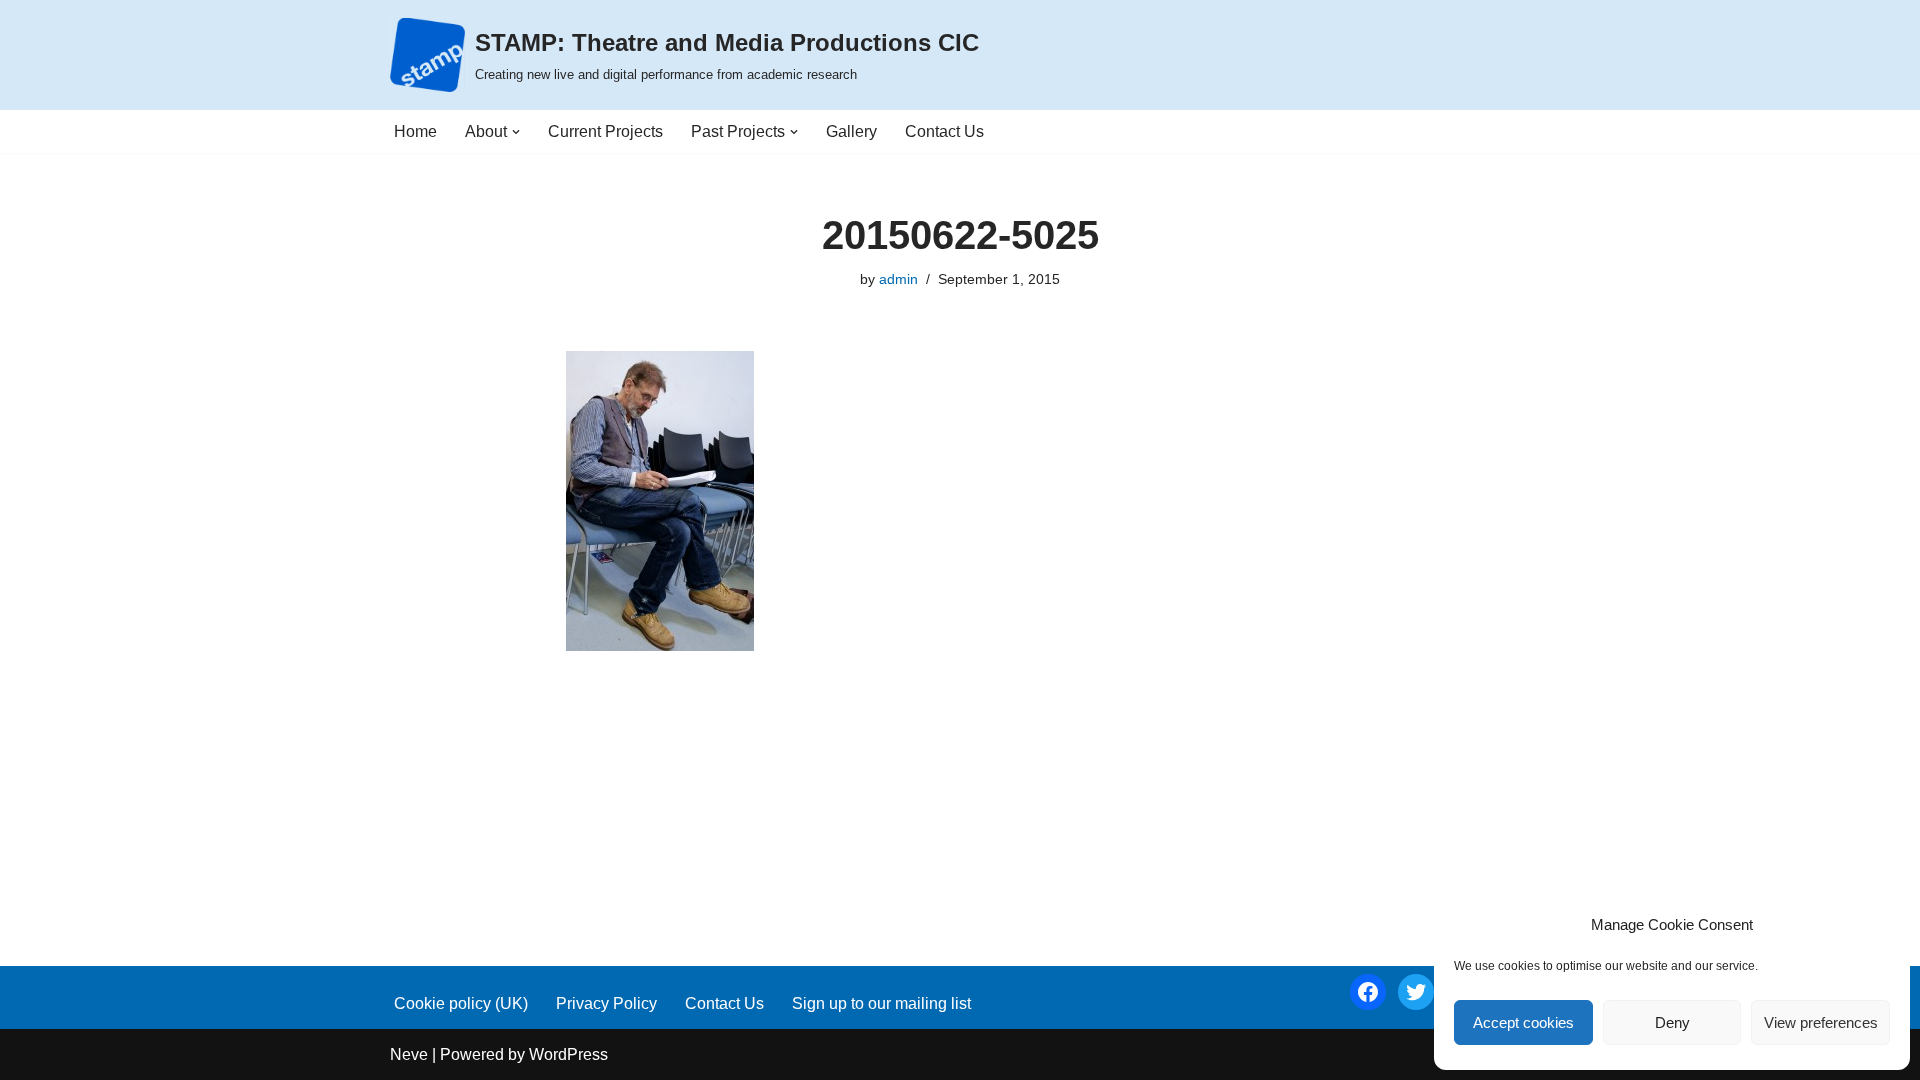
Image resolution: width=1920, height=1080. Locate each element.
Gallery (851, 131)
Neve (409, 1054)
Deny (1672, 1022)
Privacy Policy (606, 1003)
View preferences (1821, 1022)
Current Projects (605, 131)
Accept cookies (1523, 1022)
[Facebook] (1368, 992)
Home (415, 131)
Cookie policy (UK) (461, 1003)
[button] (516, 132)
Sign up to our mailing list (881, 1003)
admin (898, 279)
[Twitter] (1416, 992)
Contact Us (944, 131)
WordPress (568, 1054)
